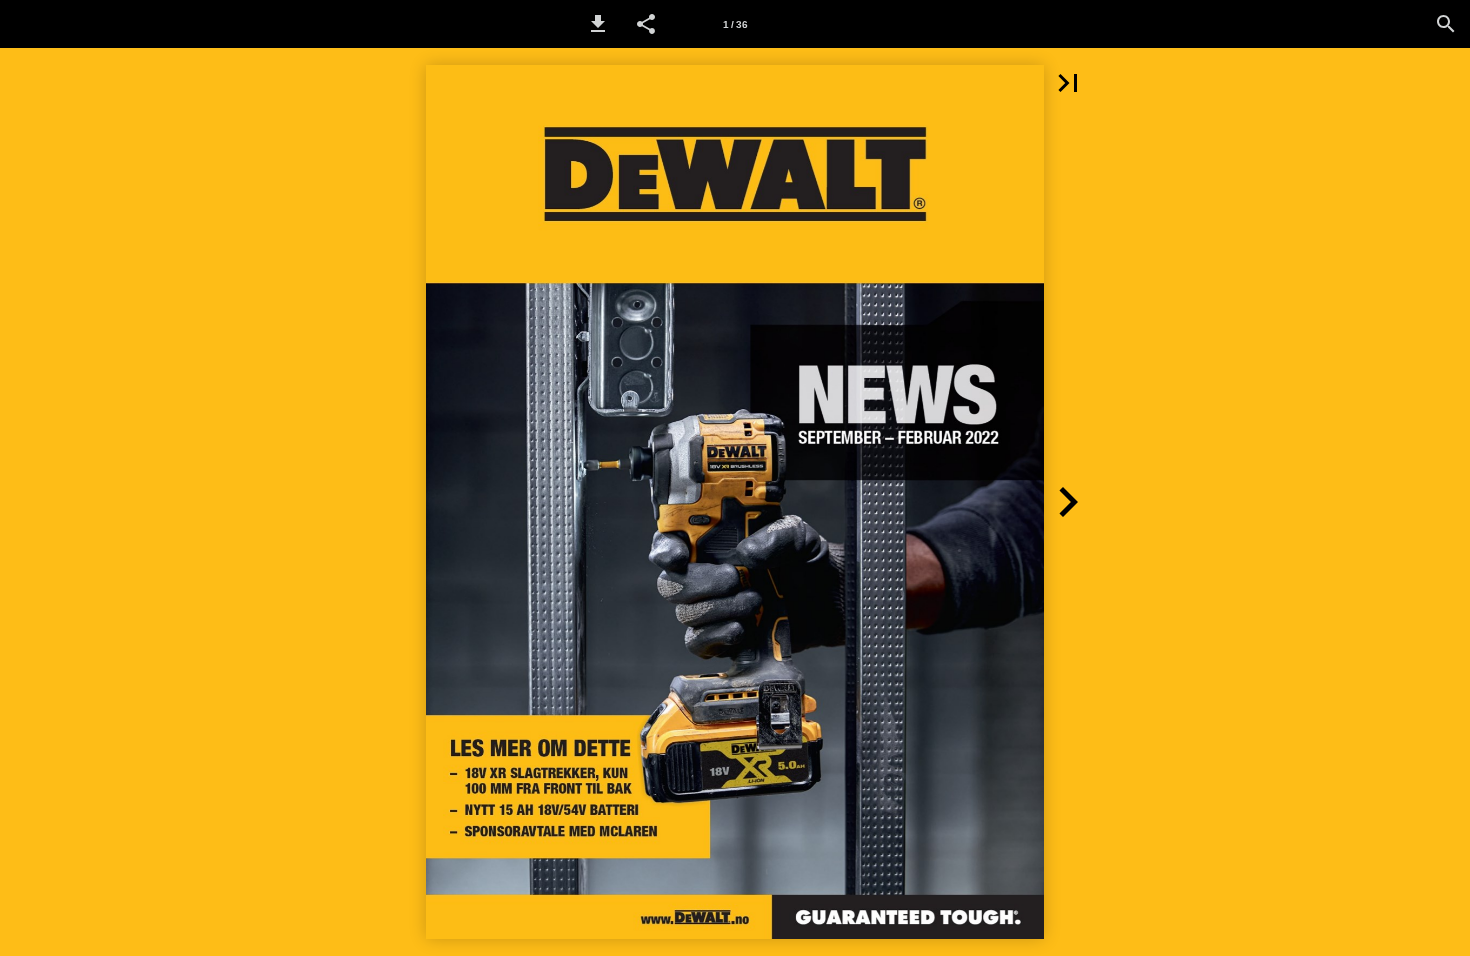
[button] (598, 24)
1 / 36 (735, 24)
